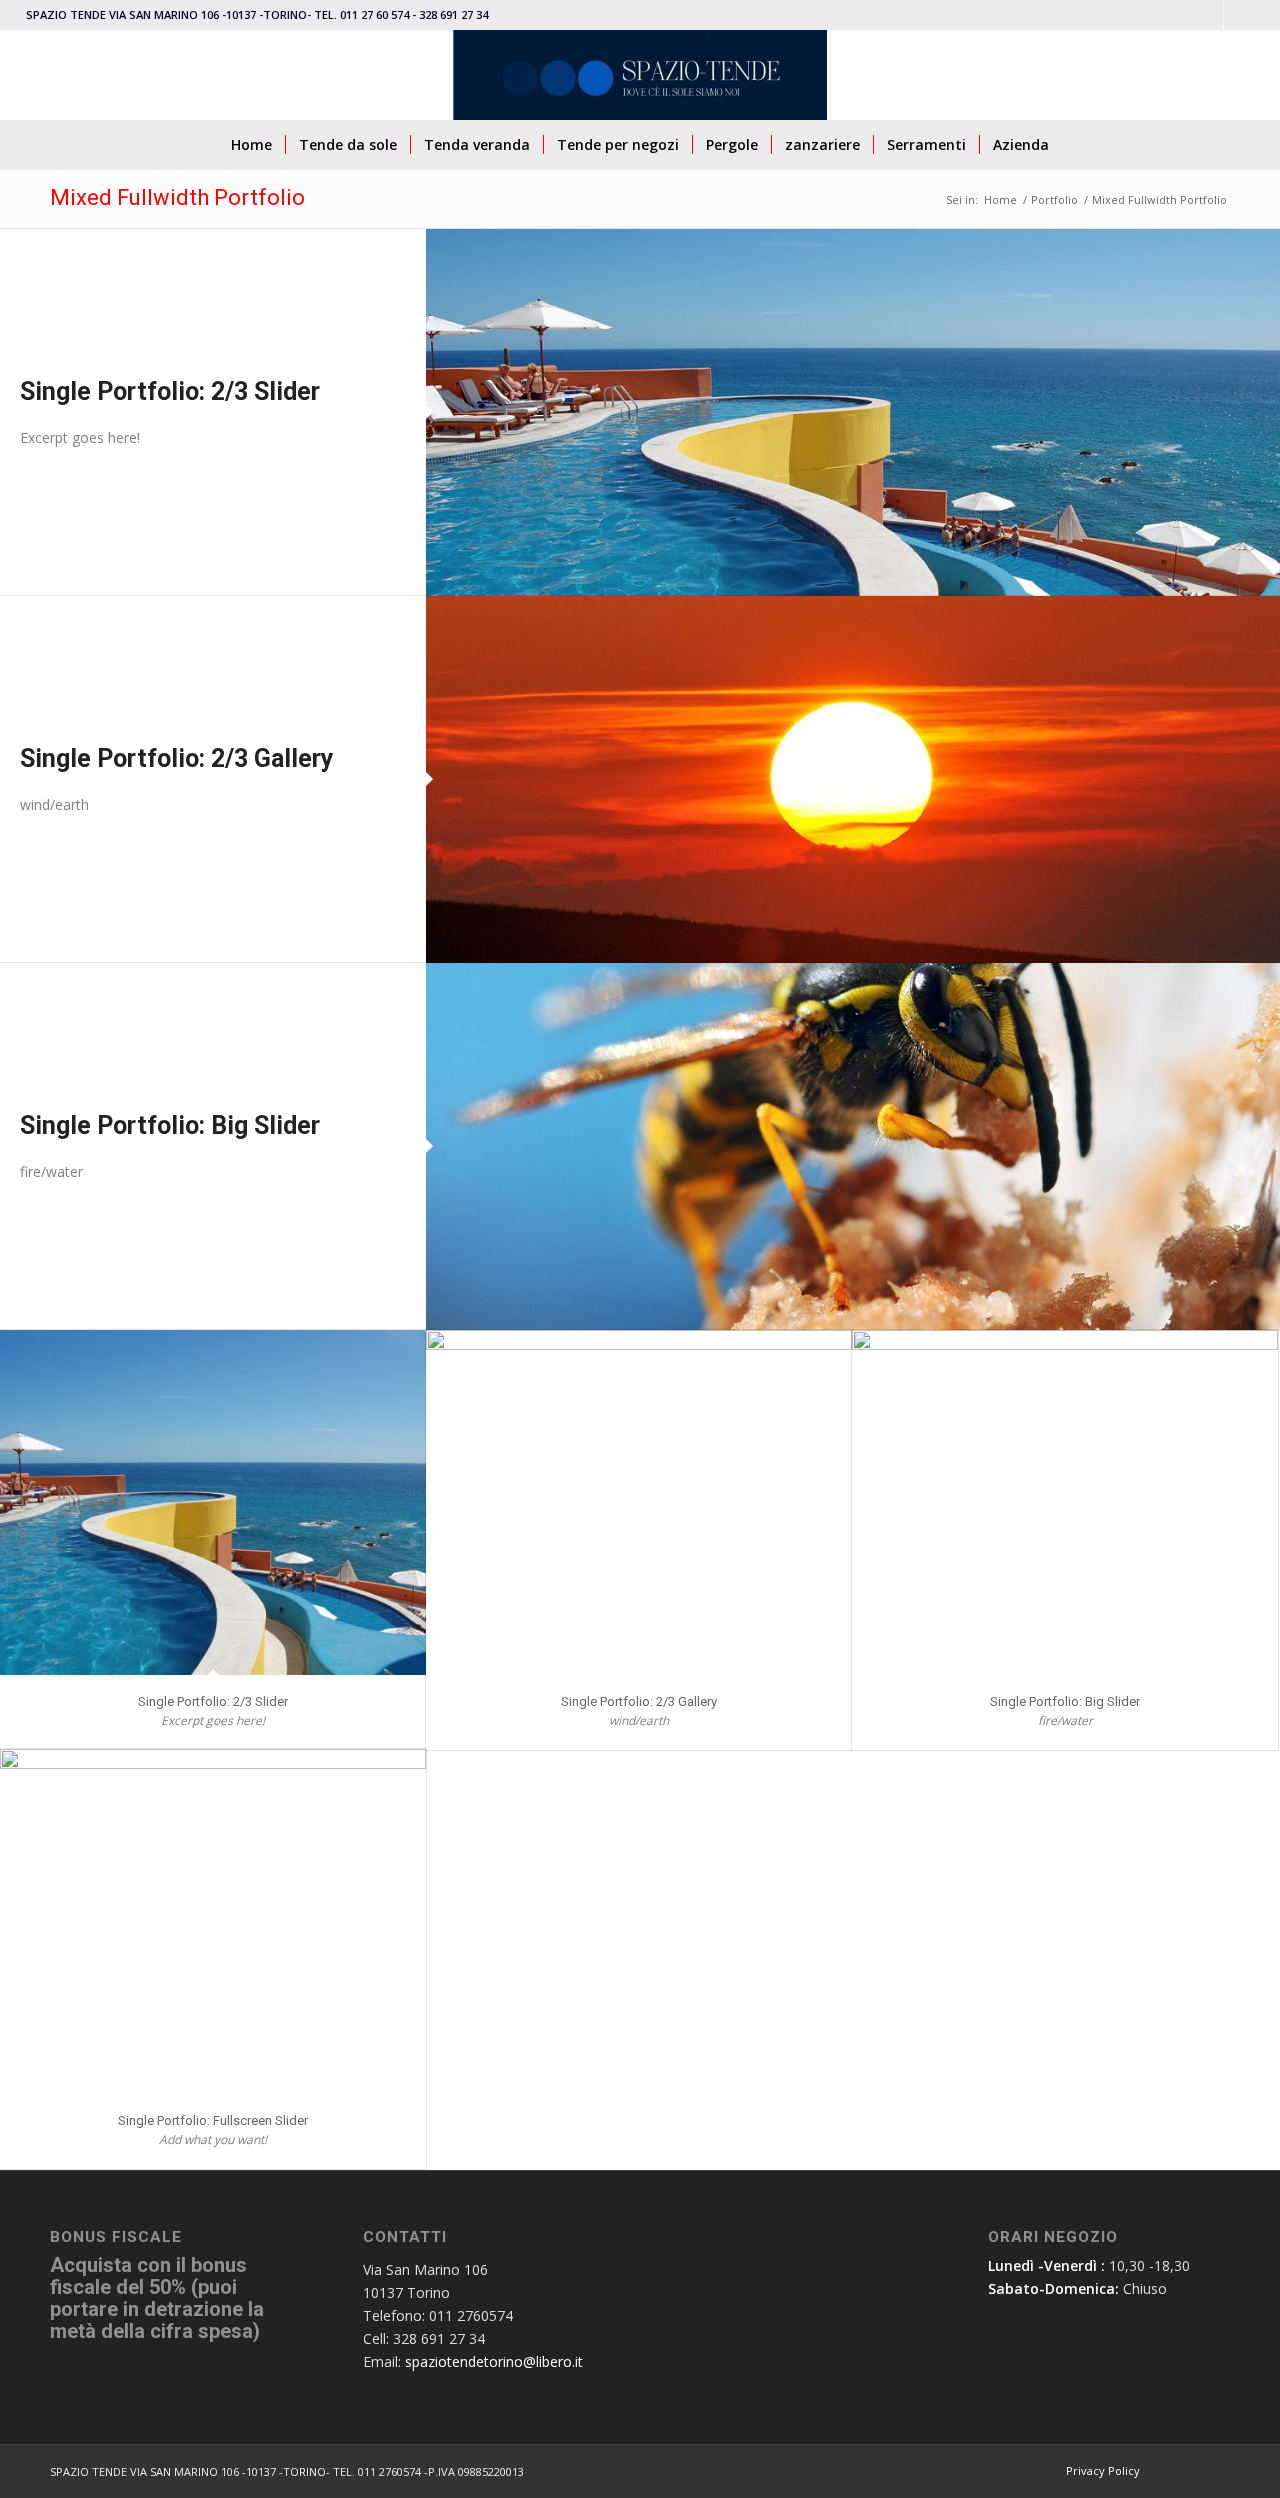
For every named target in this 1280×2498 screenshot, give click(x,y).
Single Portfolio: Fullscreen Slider (213, 2120)
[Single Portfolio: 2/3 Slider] (853, 412)
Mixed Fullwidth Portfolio (177, 197)
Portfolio (1054, 199)
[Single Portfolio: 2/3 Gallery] (853, 779)
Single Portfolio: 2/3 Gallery (177, 758)
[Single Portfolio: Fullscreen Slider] (213, 1921)
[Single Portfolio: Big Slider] (853, 1146)
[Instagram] (1208, 15)
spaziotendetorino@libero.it (494, 2361)
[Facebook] (1239, 15)
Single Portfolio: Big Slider (170, 1125)
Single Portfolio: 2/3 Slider (170, 391)
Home (1000, 199)
